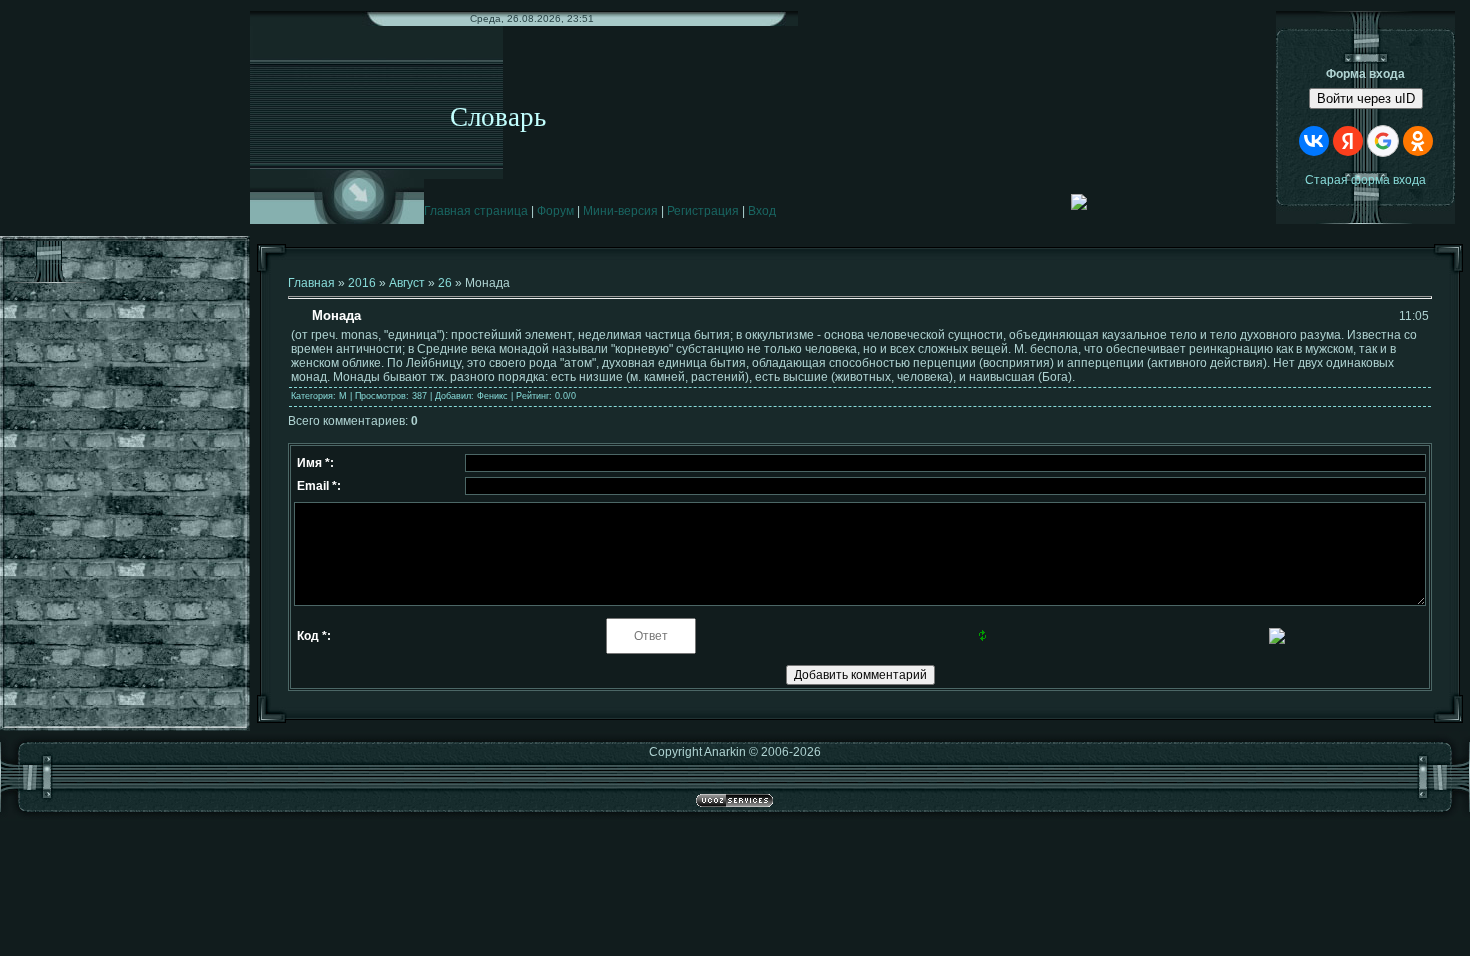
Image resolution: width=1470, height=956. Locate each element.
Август (407, 283)
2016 (362, 283)
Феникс (492, 396)
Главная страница (476, 211)
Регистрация (703, 211)
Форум (555, 211)
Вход (762, 211)
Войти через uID (1366, 98)
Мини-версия (620, 211)
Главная (311, 283)
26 (445, 283)
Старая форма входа (1365, 180)
